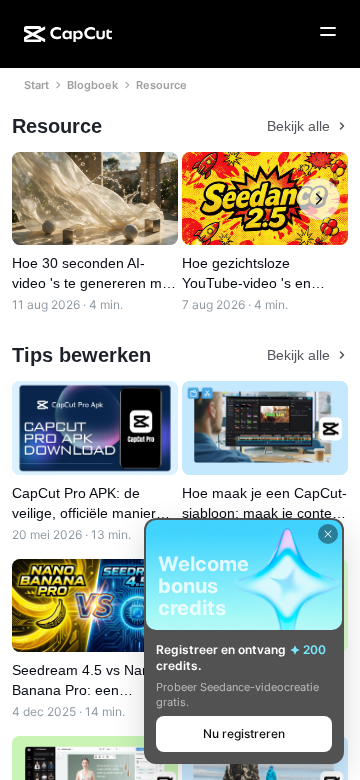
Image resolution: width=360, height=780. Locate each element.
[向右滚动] (319, 199)
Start (36, 85)
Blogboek (92, 85)
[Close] (328, 534)
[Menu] (328, 32)
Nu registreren (244, 733)
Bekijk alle (298, 126)
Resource (161, 85)
